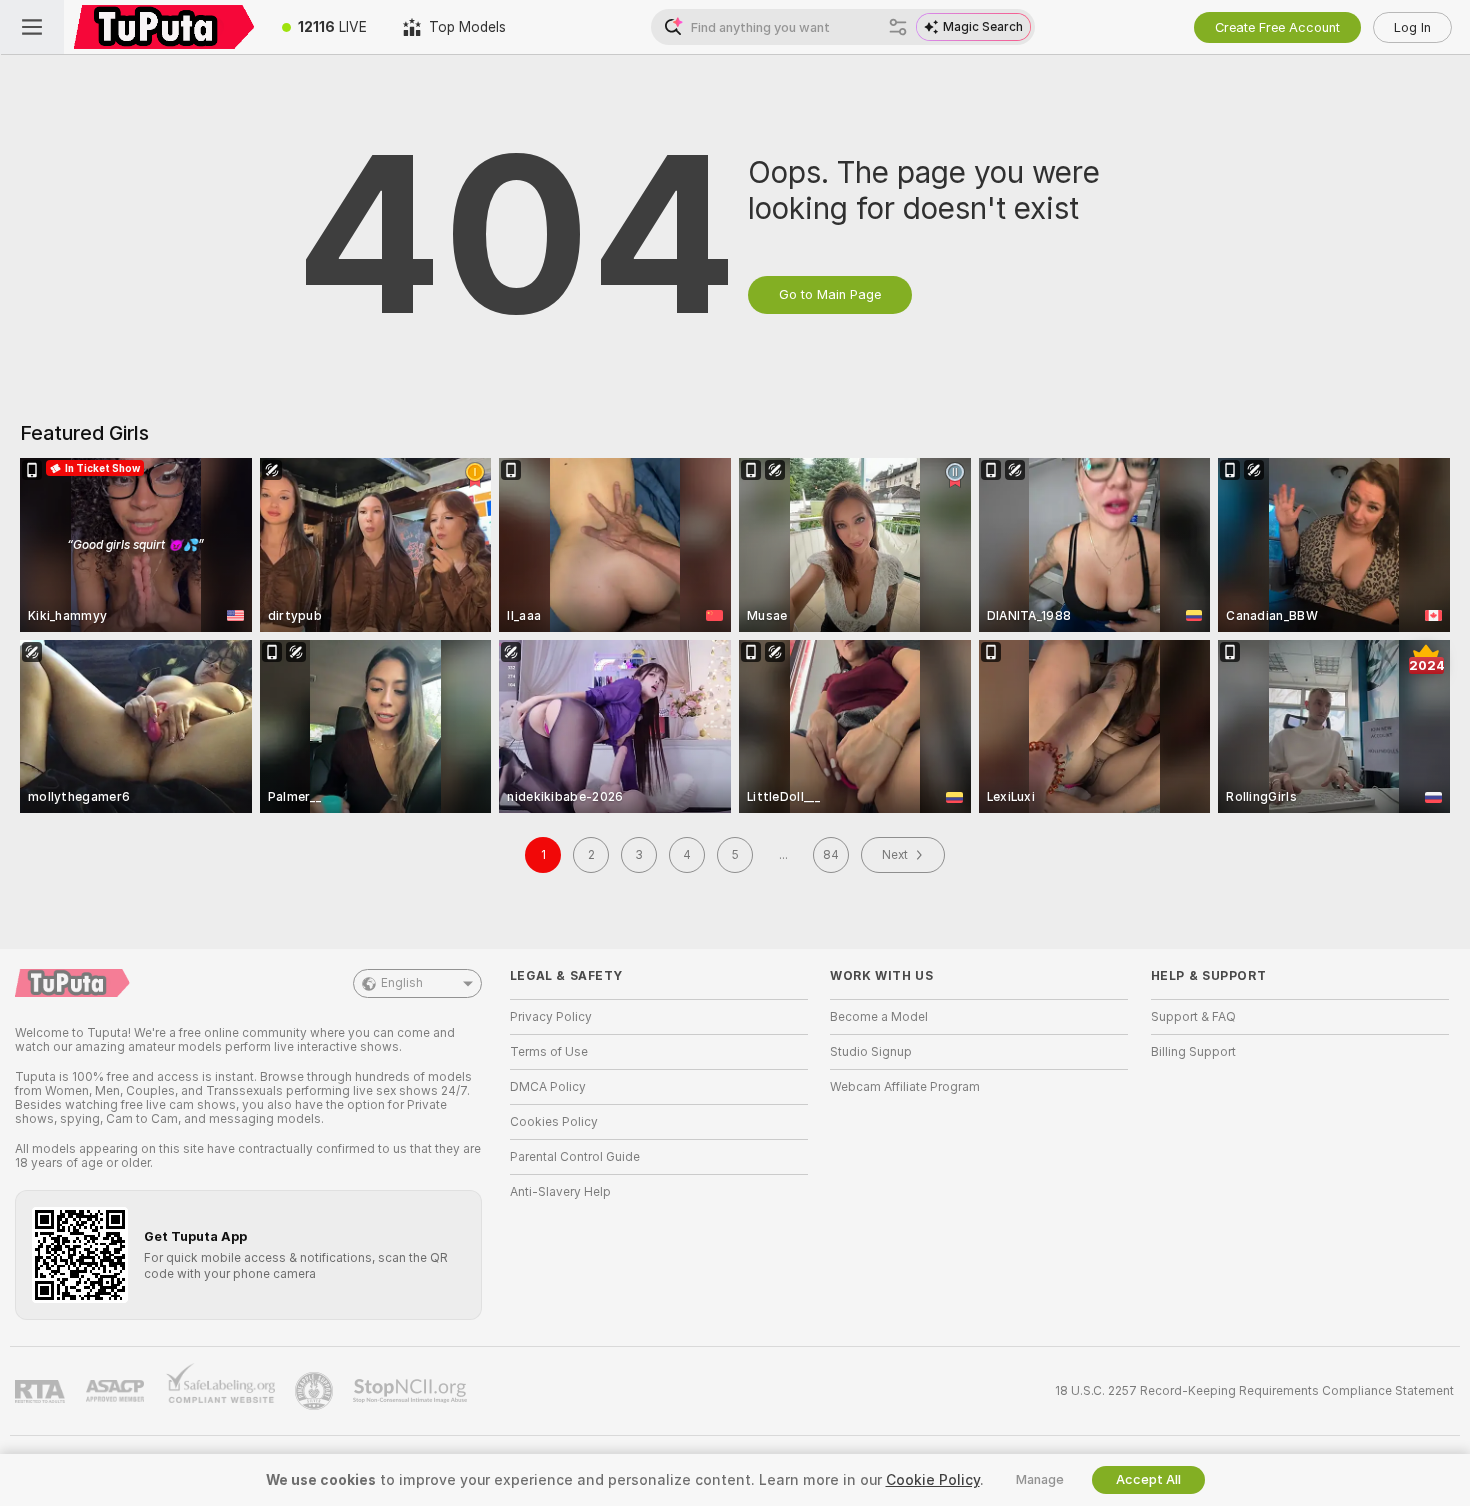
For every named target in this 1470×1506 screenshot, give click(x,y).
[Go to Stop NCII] (412, 1391)
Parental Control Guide (575, 1157)
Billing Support (1193, 1052)
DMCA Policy (548, 1087)
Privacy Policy (551, 1017)
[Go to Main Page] (164, 27)
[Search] (898, 27)
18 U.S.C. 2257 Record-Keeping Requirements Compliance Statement (1254, 1391)
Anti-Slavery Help (560, 1192)
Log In (1412, 27)
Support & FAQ (1193, 1017)
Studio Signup (871, 1052)
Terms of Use (549, 1052)
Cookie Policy (933, 1480)
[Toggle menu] (32, 27)
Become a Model (879, 1017)
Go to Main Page (830, 294)
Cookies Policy (554, 1122)
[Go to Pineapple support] (316, 1391)
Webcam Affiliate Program (905, 1087)
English (402, 983)
